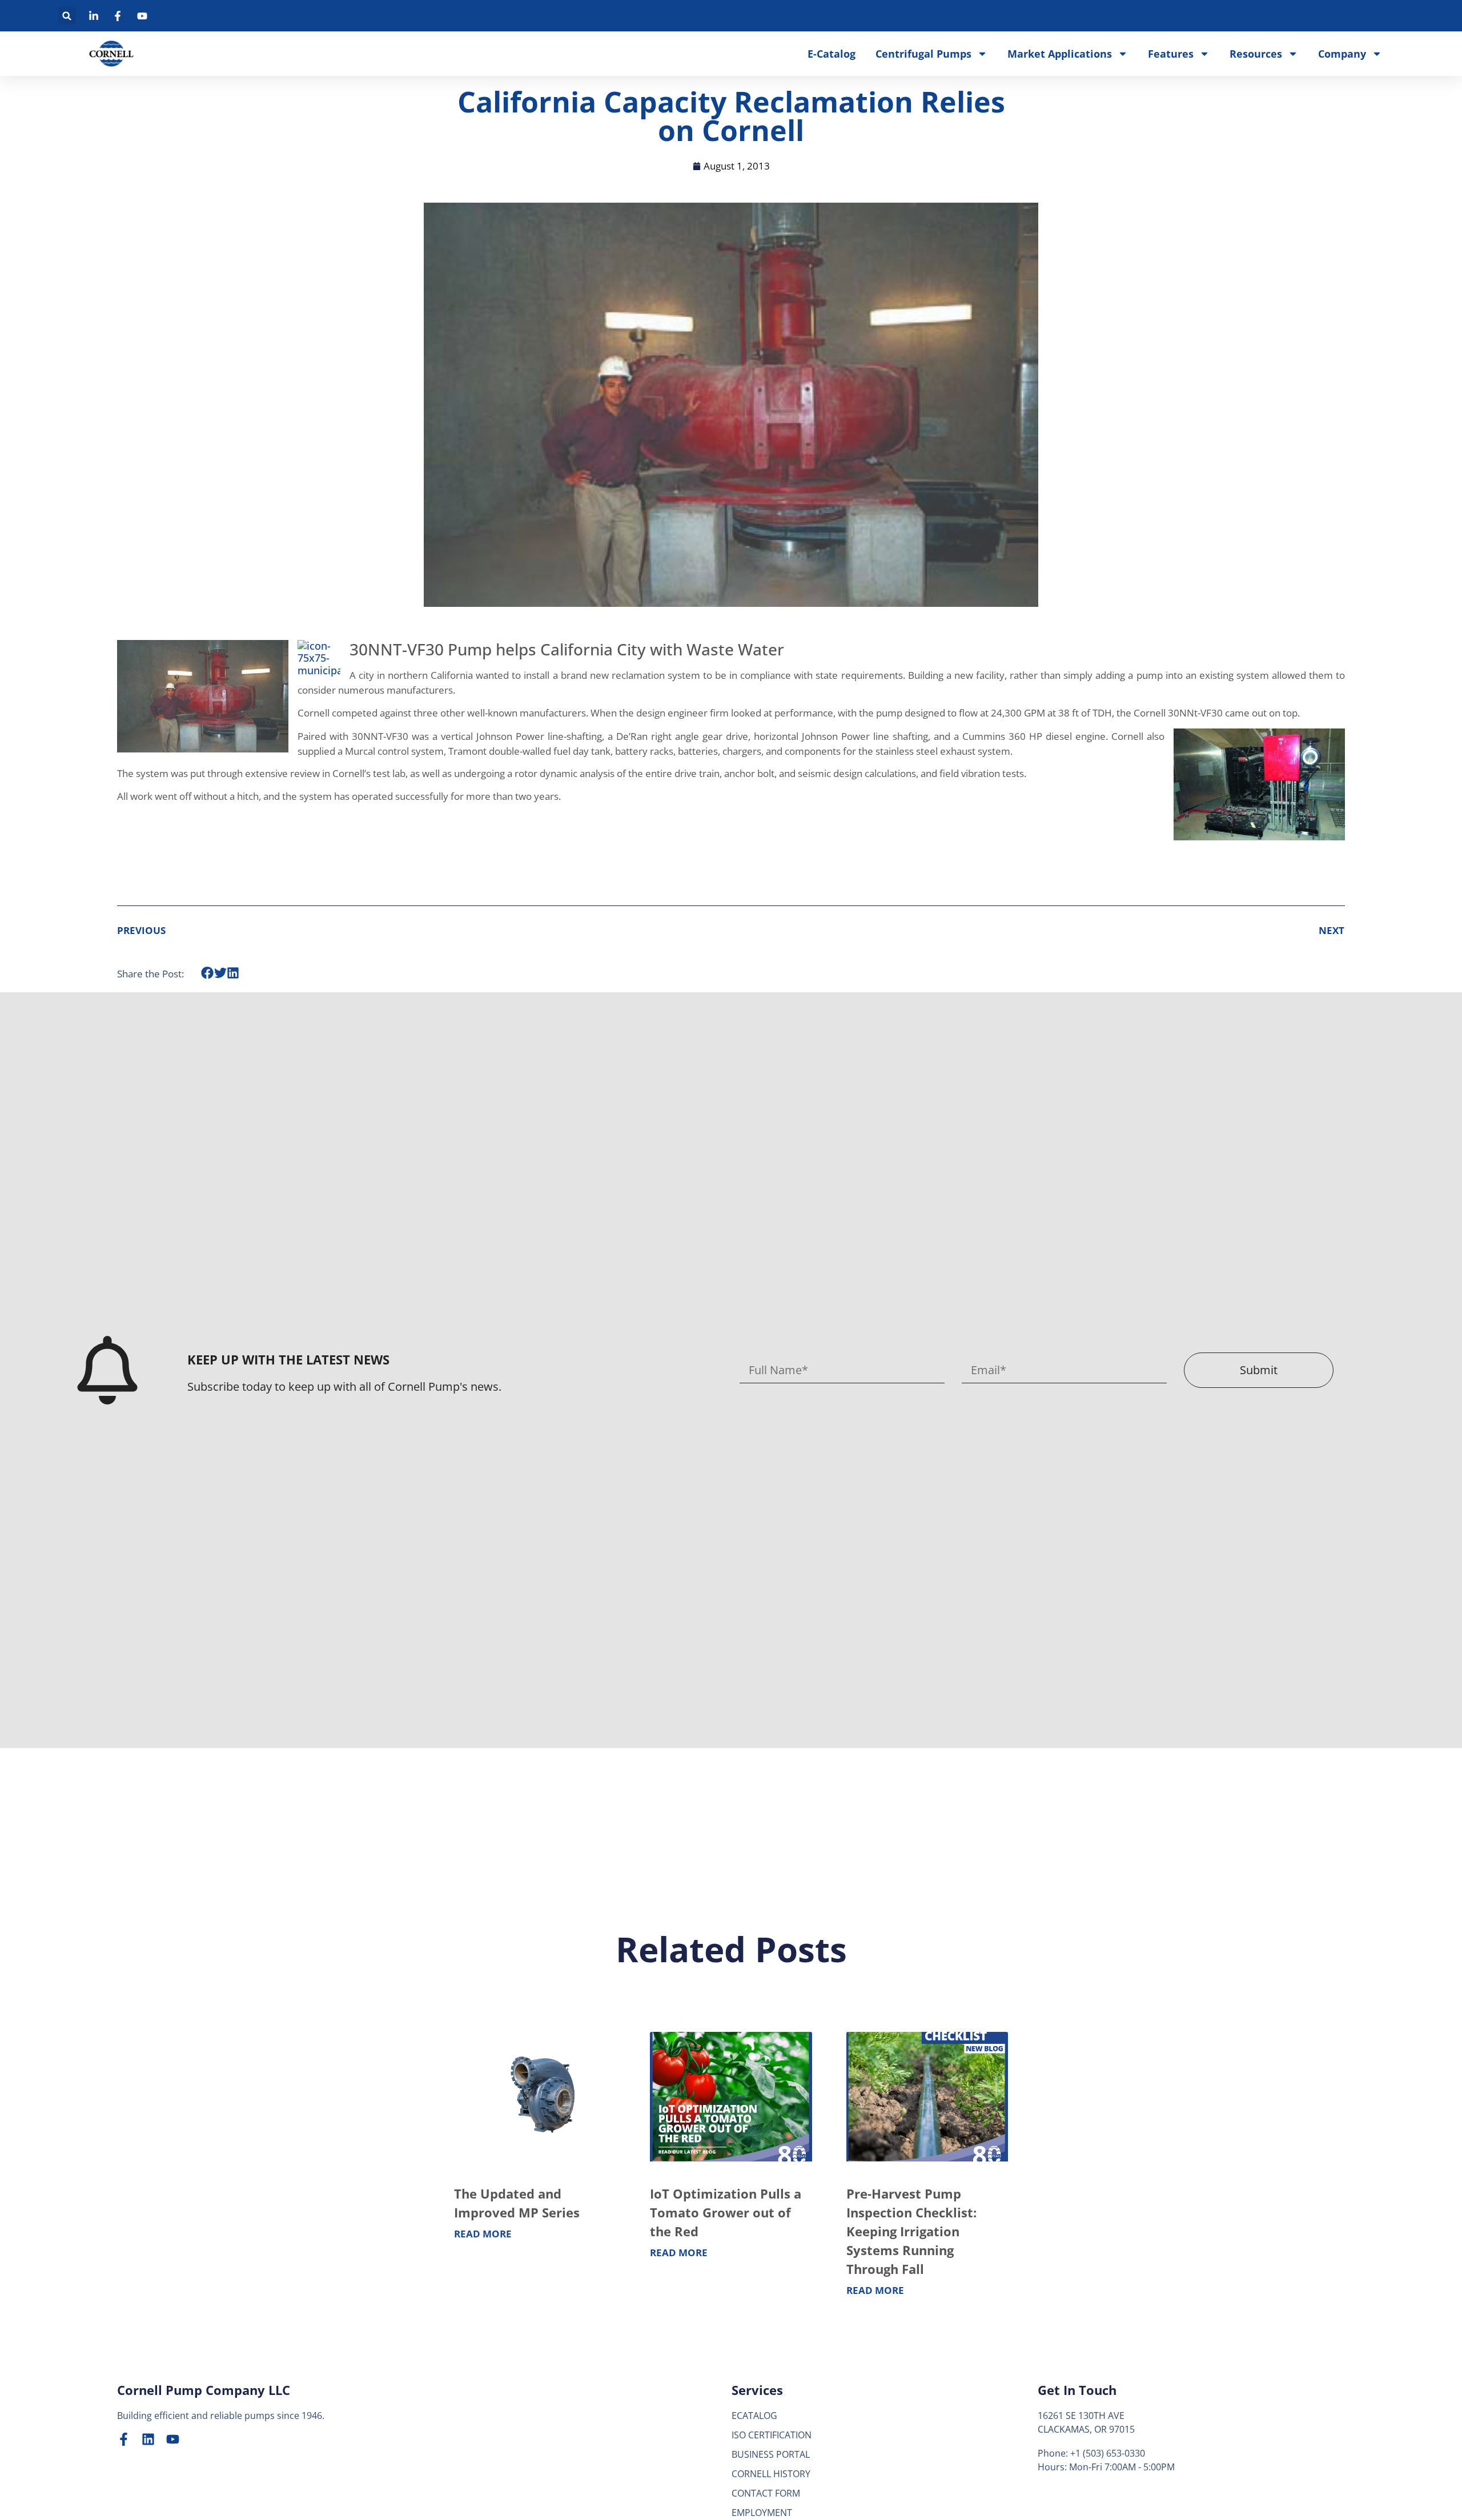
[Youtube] (173, 2439)
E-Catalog (832, 54)
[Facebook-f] (124, 2439)
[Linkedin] (148, 2439)
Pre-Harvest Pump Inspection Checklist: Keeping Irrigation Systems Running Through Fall (911, 2231)
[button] (67, 16)
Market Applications (1060, 54)
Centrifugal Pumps (923, 54)
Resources (1256, 54)
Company (1342, 54)
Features (1171, 54)
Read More (483, 2234)
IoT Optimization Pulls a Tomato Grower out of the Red (726, 2212)
